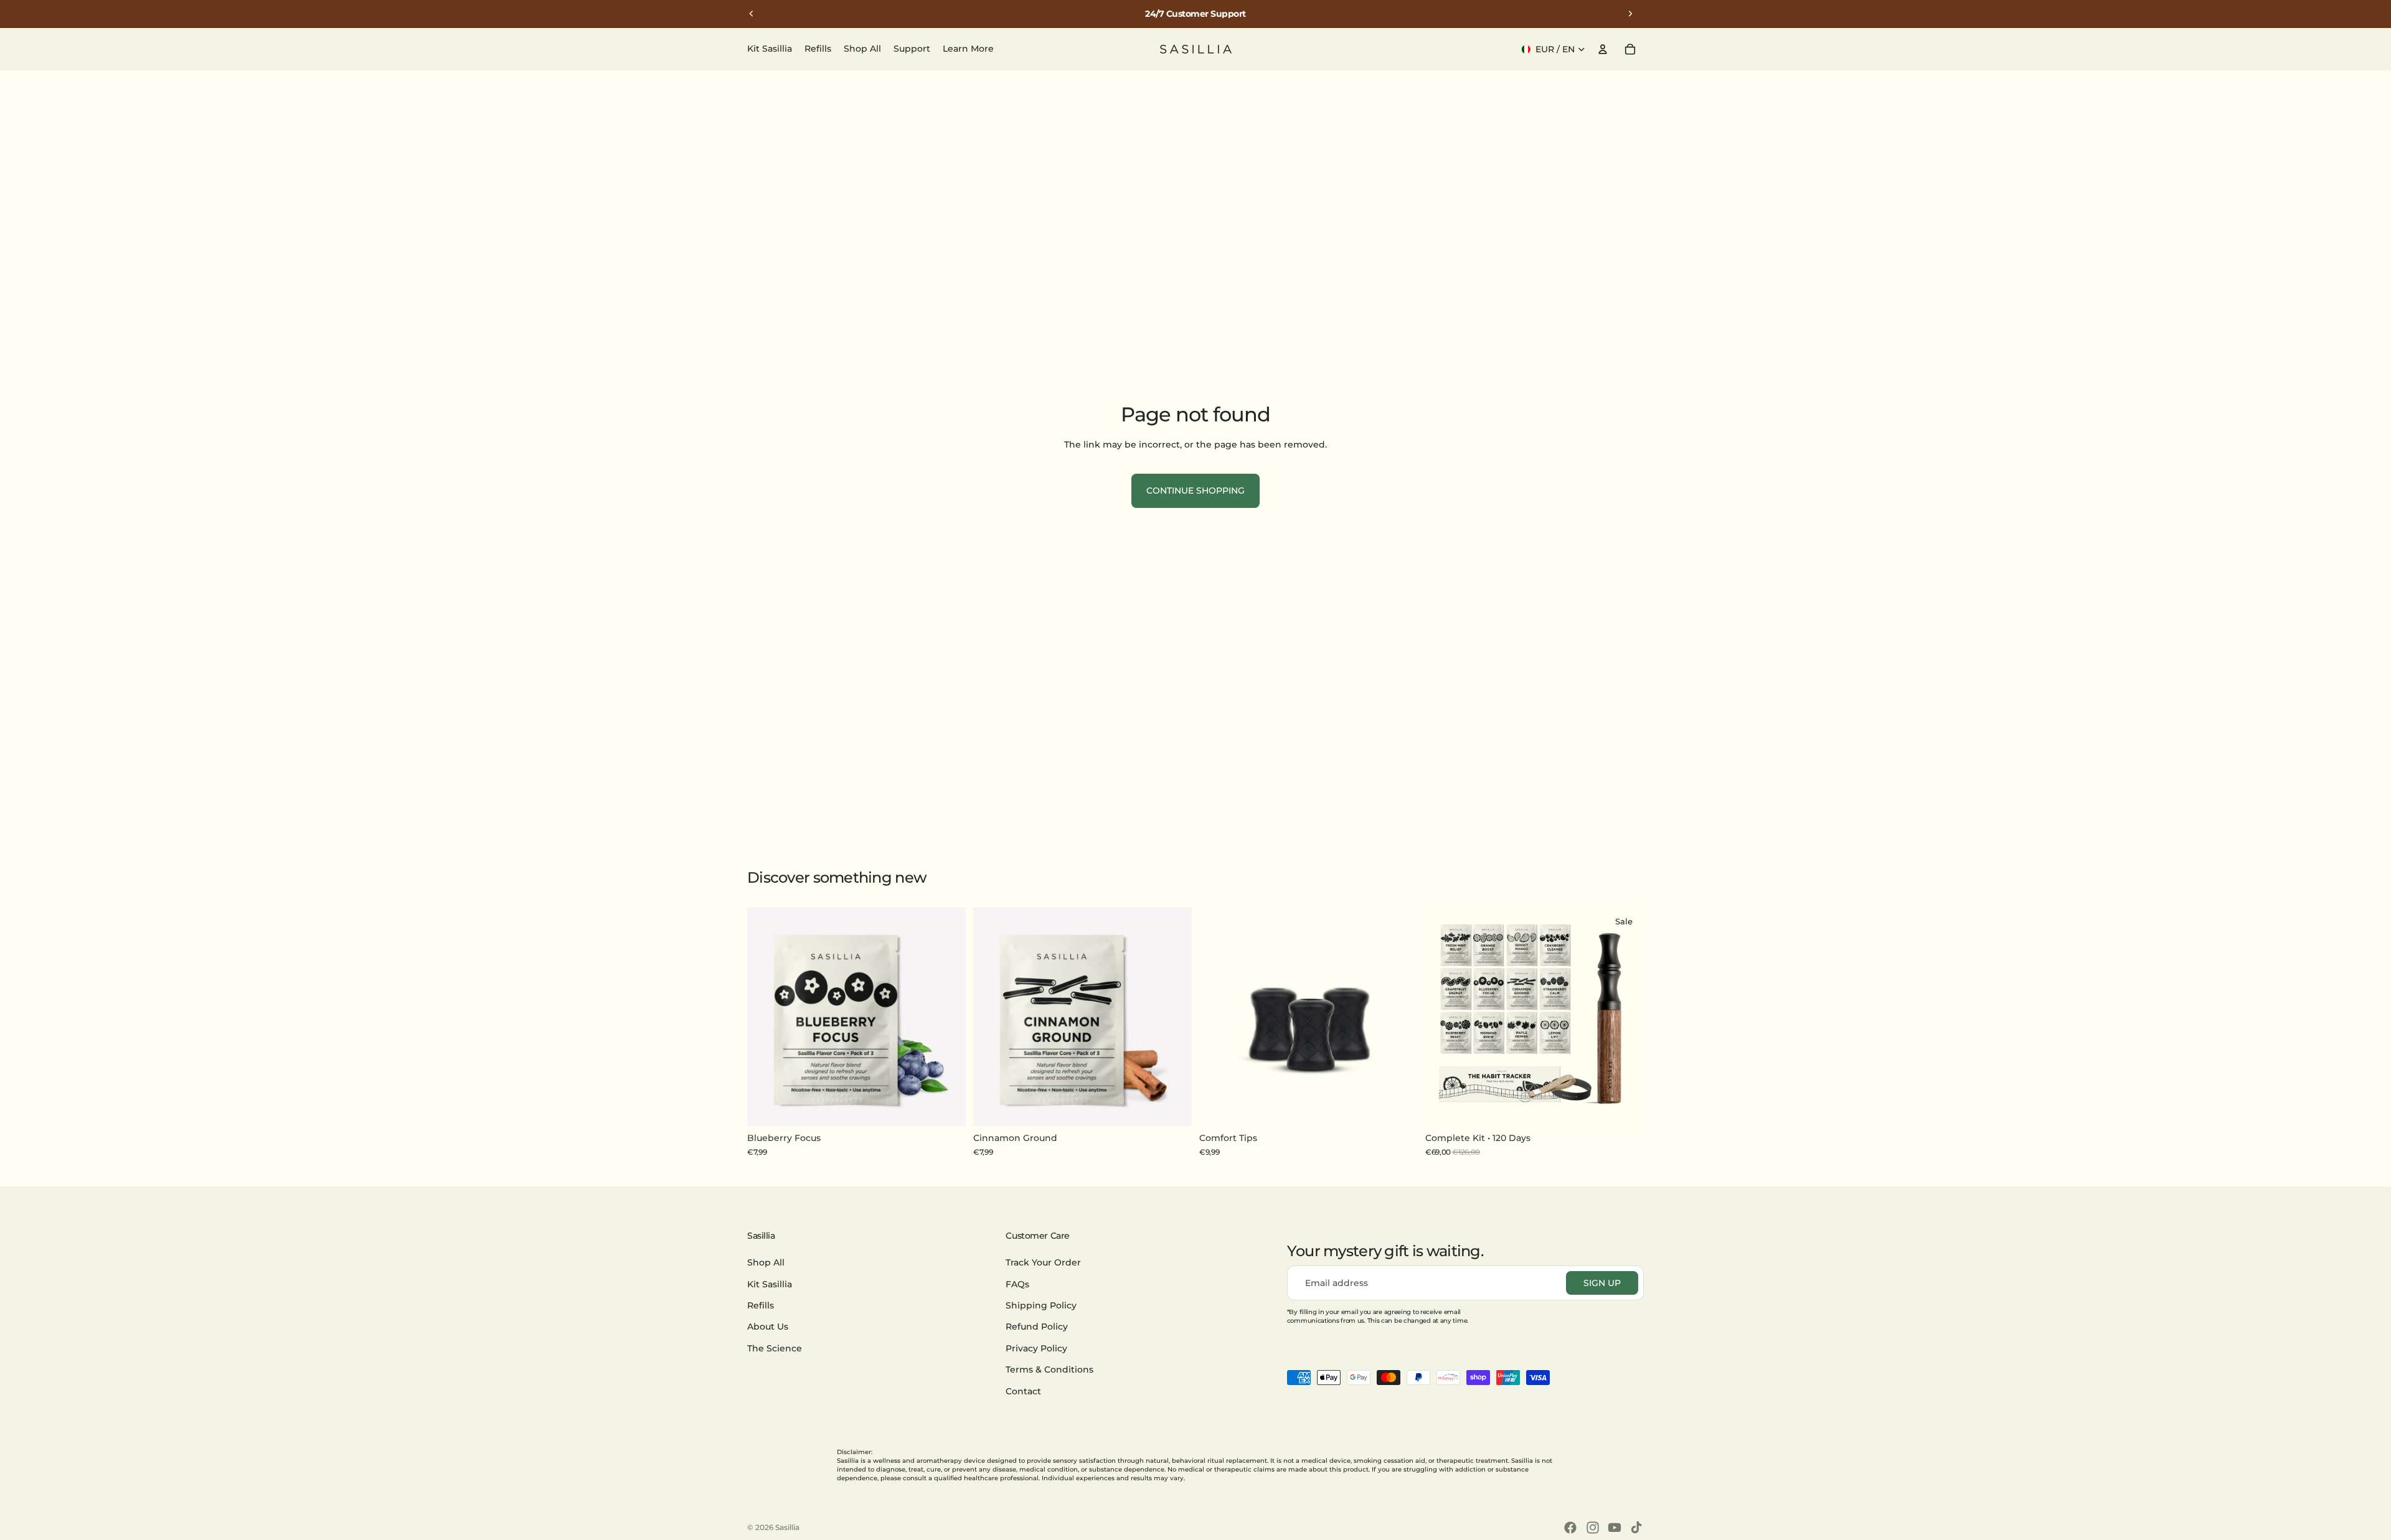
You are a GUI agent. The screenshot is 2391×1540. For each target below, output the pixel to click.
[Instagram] (1593, 1528)
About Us (768, 1327)
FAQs (1017, 1284)
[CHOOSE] (1625, 1107)
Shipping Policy (1041, 1305)
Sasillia (787, 1527)
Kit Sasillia (770, 1284)
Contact (1023, 1391)
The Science (775, 1348)
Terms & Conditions (1049, 1369)
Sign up (1602, 1283)
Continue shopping (1195, 491)
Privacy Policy (1036, 1348)
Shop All (766, 1262)
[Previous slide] (752, 14)
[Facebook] (1570, 1528)
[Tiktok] (1636, 1528)
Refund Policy (1037, 1327)
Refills (761, 1305)
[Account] (1603, 49)
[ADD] (946, 1107)
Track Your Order (1043, 1262)
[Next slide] (1630, 14)
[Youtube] (1615, 1528)
